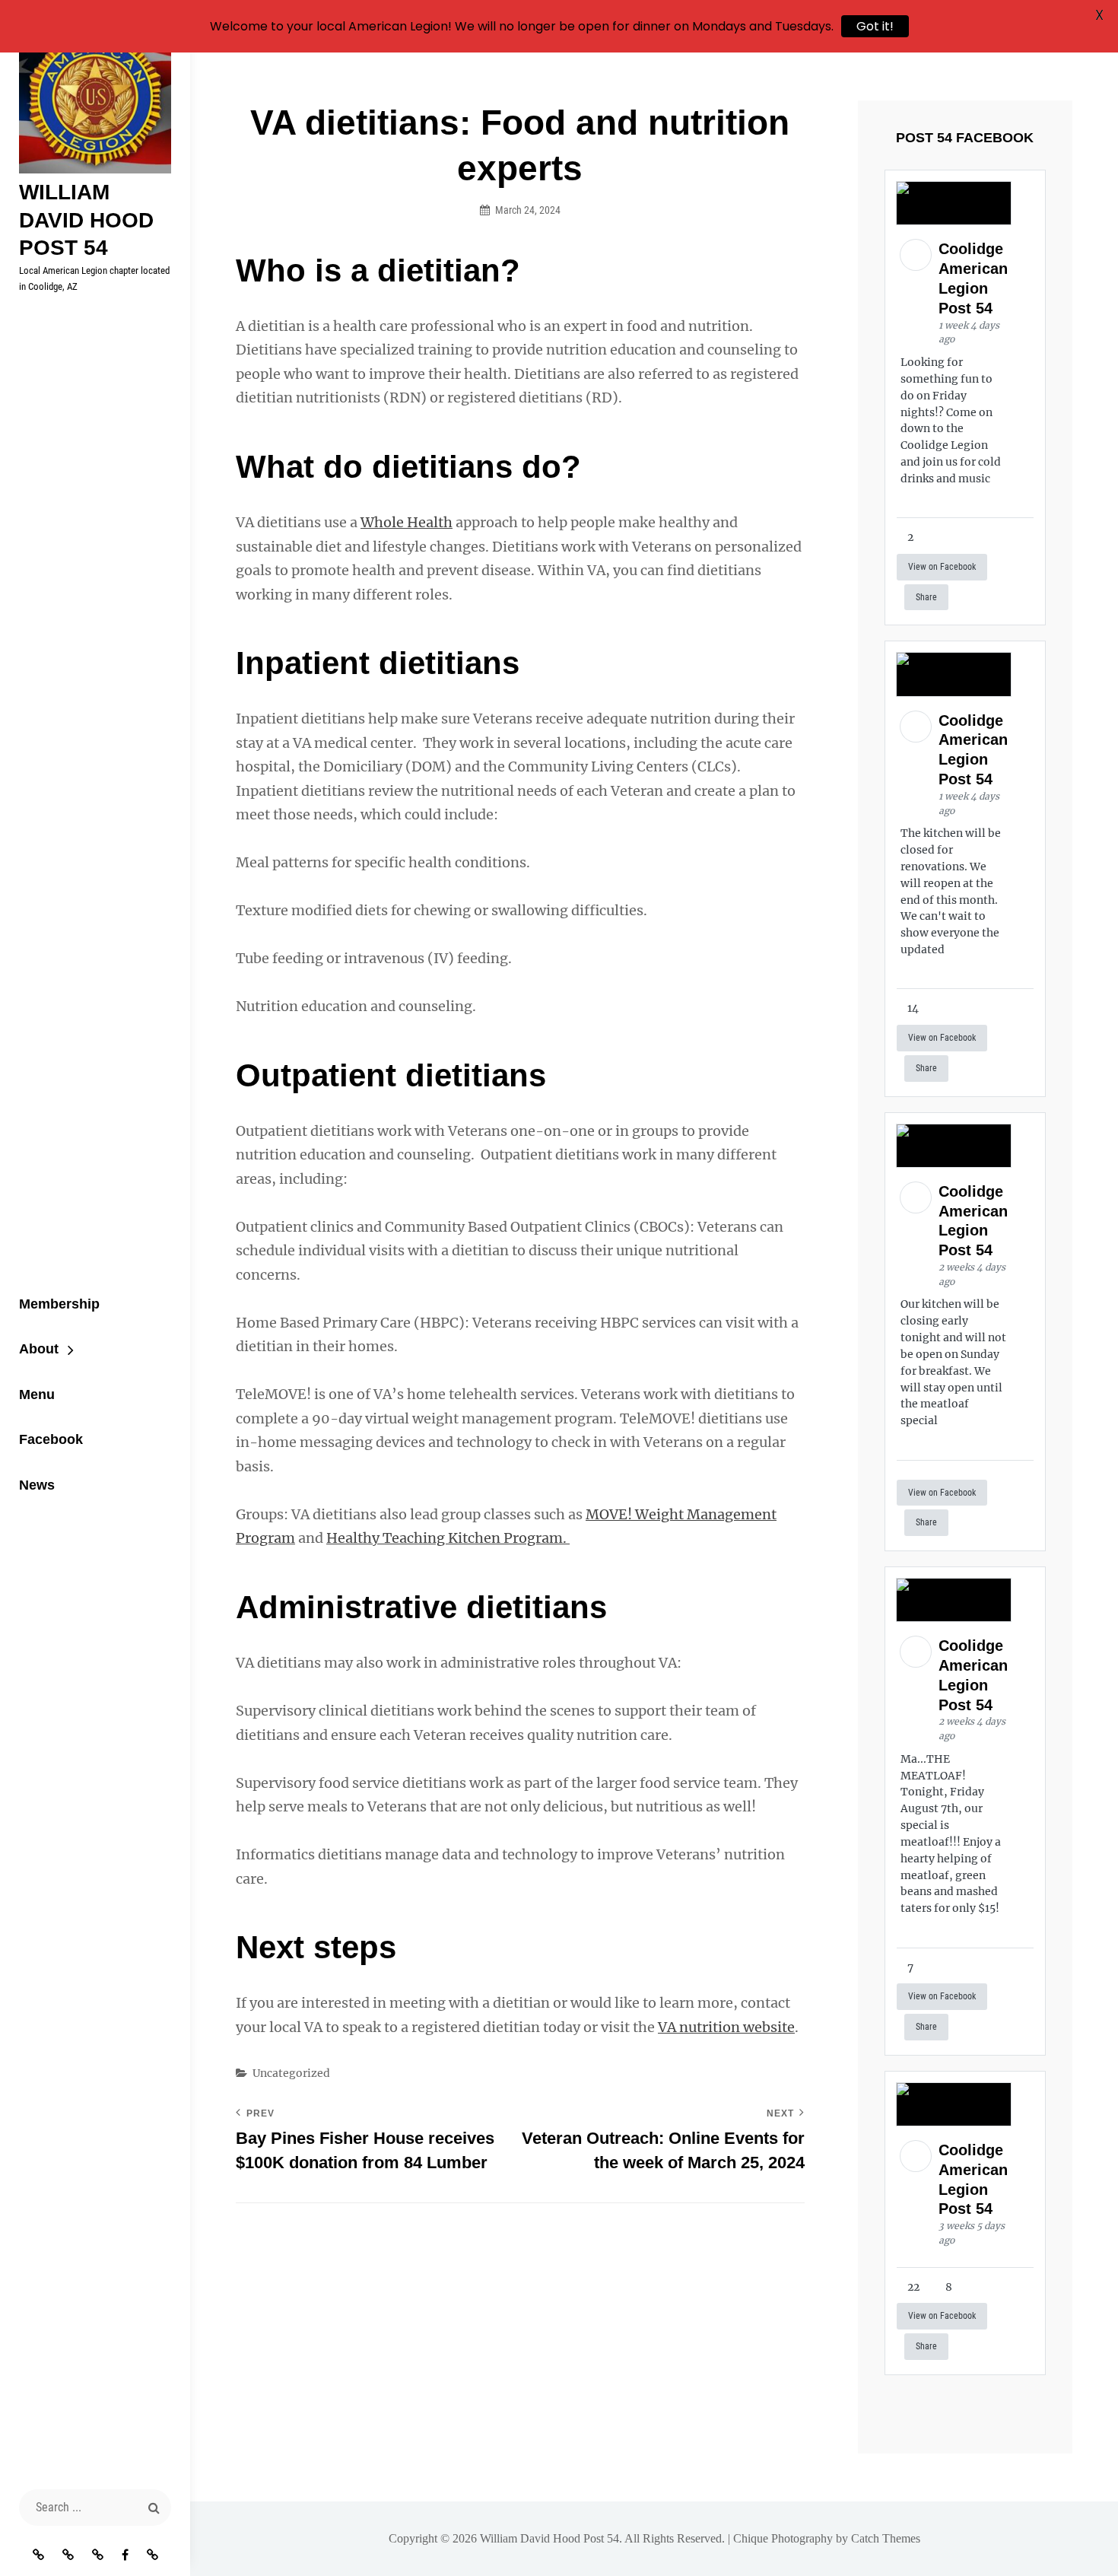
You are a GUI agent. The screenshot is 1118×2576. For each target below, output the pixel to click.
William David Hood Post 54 (86, 220)
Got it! (875, 26)
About (39, 1349)
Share (926, 597)
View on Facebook (942, 567)
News (37, 1485)
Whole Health (407, 522)
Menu (37, 1395)
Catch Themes (886, 2538)
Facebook (51, 1439)
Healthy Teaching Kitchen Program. (448, 1538)
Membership (59, 1304)
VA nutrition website (726, 2027)
